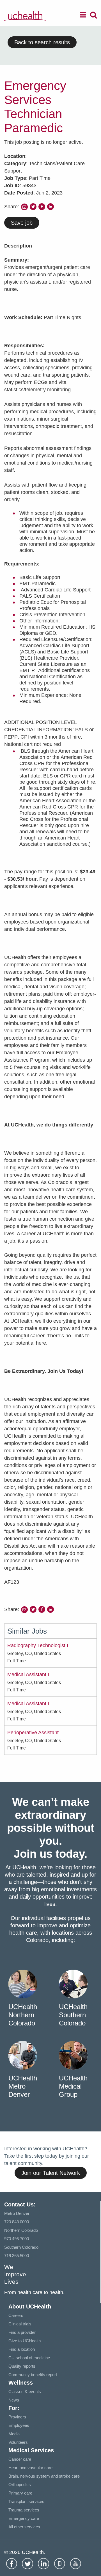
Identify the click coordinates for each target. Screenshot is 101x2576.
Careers (16, 2315)
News (14, 2400)
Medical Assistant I (28, 1674)
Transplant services (26, 2501)
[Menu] (83, 16)
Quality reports (22, 2366)
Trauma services (24, 2510)
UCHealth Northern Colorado (23, 2015)
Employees (19, 2425)
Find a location (22, 2349)
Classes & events (25, 2391)
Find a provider (22, 2332)
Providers (17, 2417)
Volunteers (18, 2442)
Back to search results (42, 42)
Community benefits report (33, 2375)
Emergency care (24, 2518)
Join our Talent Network (51, 2173)
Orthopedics (20, 2485)
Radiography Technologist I (38, 1645)
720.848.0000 (17, 2222)
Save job (22, 223)
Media (14, 2434)
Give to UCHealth (25, 2341)
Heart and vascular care (30, 2468)
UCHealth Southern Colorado (73, 2015)
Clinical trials (20, 2324)
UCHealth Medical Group (73, 2086)
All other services (24, 2527)
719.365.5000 (17, 2256)
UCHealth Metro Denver (23, 2086)
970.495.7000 (17, 2239)
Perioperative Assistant (33, 1733)
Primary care (20, 2493)
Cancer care (20, 2459)
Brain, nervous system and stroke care (44, 2476)
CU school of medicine (29, 2358)
